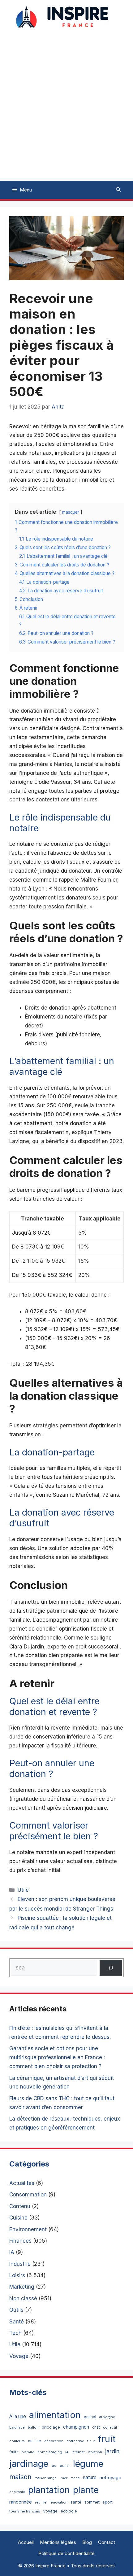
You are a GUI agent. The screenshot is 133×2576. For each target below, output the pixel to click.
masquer (71, 512)
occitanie (17, 2492)
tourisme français (25, 2511)
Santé (17, 2322)
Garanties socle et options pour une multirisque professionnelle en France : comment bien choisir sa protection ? (57, 2057)
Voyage (19, 2356)
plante (86, 2490)
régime (41, 2502)
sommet (92, 2502)
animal (90, 2417)
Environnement (28, 2229)
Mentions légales (58, 2542)
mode (75, 2478)
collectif (110, 2427)
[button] (118, 190)
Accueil (26, 2542)
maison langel (46, 2478)
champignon (76, 2427)
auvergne (107, 2417)
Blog (87, 2542)
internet (78, 2452)
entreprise (75, 2441)
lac (54, 2466)
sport (108, 2502)
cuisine (34, 2441)
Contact (107, 2542)
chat (96, 2427)
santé (76, 2502)
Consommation (28, 2195)
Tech (15, 2333)
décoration (54, 2441)
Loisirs (17, 2275)
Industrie (20, 2264)
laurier (65, 2466)
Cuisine (18, 2218)
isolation (95, 2452)
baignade (17, 2428)
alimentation (55, 2415)
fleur (91, 2441)
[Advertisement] (66, 111)
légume (88, 2464)
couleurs (17, 2441)
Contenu (20, 2206)
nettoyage (110, 2477)
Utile (23, 1890)
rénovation (58, 2502)
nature (90, 2477)
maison (20, 2477)
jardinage (29, 2464)
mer (64, 2478)
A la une (18, 2416)
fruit (107, 2439)
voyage (50, 2511)
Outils (16, 2310)
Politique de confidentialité (66, 2553)
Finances (20, 2241)
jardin (112, 2451)
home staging (50, 2452)
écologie (69, 2511)
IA (12, 2252)
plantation (49, 2490)
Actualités (22, 2183)
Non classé (23, 2298)
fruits (14, 2452)
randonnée (21, 2502)
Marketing (22, 2287)
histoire (28, 2452)
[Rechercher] (111, 1968)
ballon (33, 2427)
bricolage (51, 2427)
